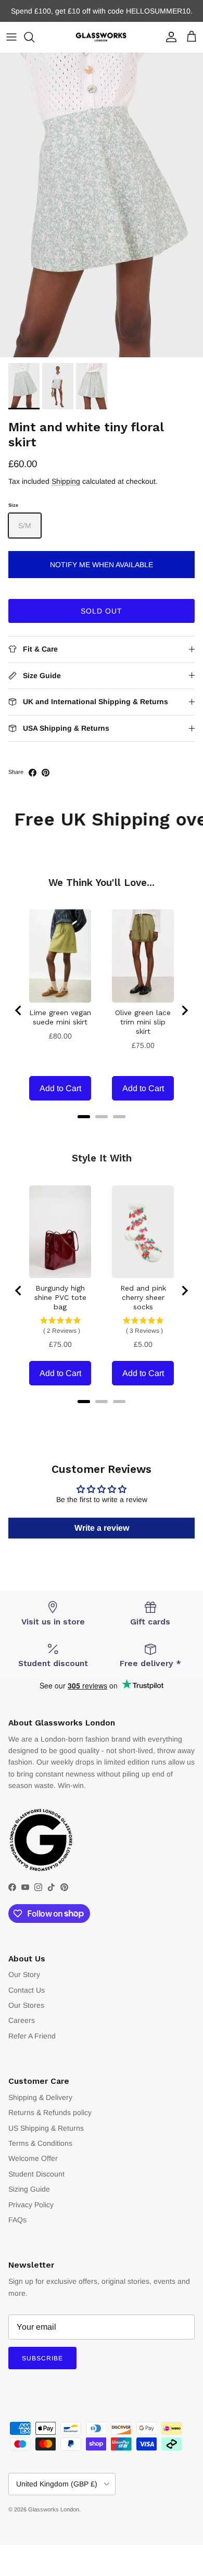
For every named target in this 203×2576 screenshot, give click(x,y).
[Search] (34, 37)
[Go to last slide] (19, 1010)
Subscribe (42, 2358)
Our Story (24, 1974)
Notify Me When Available (102, 565)
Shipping (66, 481)
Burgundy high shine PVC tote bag (60, 1297)
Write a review (102, 1528)
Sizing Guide (29, 2189)
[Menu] (11, 37)
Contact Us (27, 1990)
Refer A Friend (32, 2036)
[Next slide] (184, 1010)
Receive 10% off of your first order (102, 14)
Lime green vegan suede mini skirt (60, 1017)
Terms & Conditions (40, 2143)
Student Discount (36, 2174)
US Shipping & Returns (46, 2128)
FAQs (17, 2220)
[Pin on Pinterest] (46, 773)
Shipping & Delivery (40, 2097)
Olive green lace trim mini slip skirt (143, 1022)
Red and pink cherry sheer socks (143, 1297)
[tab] (84, 1117)
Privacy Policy (31, 2205)
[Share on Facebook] (33, 773)
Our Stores (26, 2005)
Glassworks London (54, 2509)
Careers (22, 2020)
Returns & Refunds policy (50, 2112)
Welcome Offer (33, 2158)
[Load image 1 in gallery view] (102, 205)
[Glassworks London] (102, 37)
